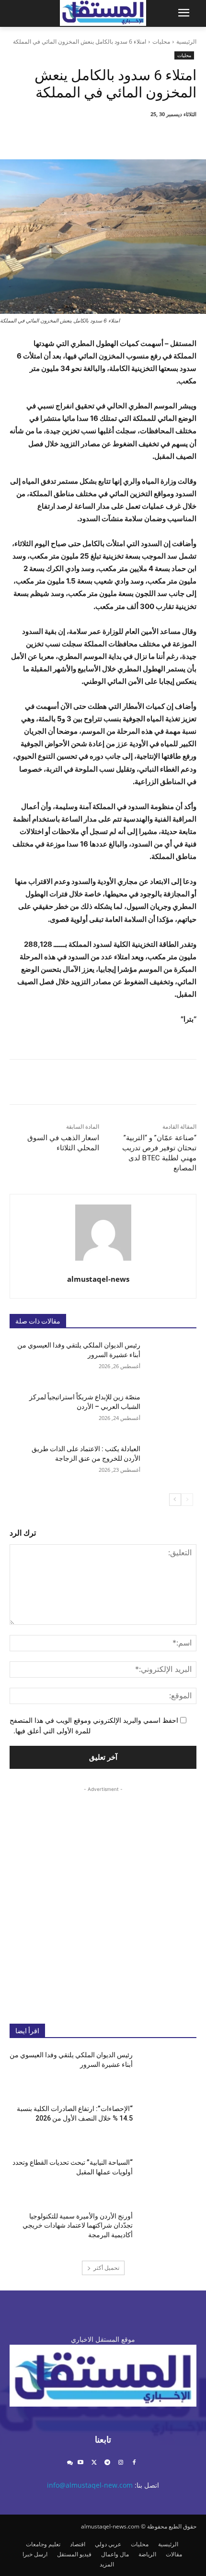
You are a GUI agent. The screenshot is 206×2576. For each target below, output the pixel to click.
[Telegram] (108, 2463)
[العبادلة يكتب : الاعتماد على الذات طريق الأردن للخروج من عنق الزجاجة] (168, 1464)
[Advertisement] (103, 1897)
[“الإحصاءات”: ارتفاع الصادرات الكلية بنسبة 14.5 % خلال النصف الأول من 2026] (168, 2124)
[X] (135, 135)
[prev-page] (187, 1500)
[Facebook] (157, 135)
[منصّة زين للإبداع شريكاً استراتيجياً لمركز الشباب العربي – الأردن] (168, 1412)
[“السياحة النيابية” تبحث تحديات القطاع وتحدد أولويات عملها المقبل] (168, 2178)
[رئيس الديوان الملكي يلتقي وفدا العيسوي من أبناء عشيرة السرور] (168, 1360)
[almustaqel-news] (103, 1233)
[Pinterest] (113, 135)
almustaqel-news (98, 1279)
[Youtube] (81, 2463)
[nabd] (70, 2463)
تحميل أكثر (106, 2268)
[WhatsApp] (91, 135)
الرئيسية (186, 42)
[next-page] (175, 1500)
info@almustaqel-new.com (90, 2485)
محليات (161, 42)
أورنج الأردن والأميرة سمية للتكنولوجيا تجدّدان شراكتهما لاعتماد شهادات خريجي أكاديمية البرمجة (78, 2225)
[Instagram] (120, 2463)
